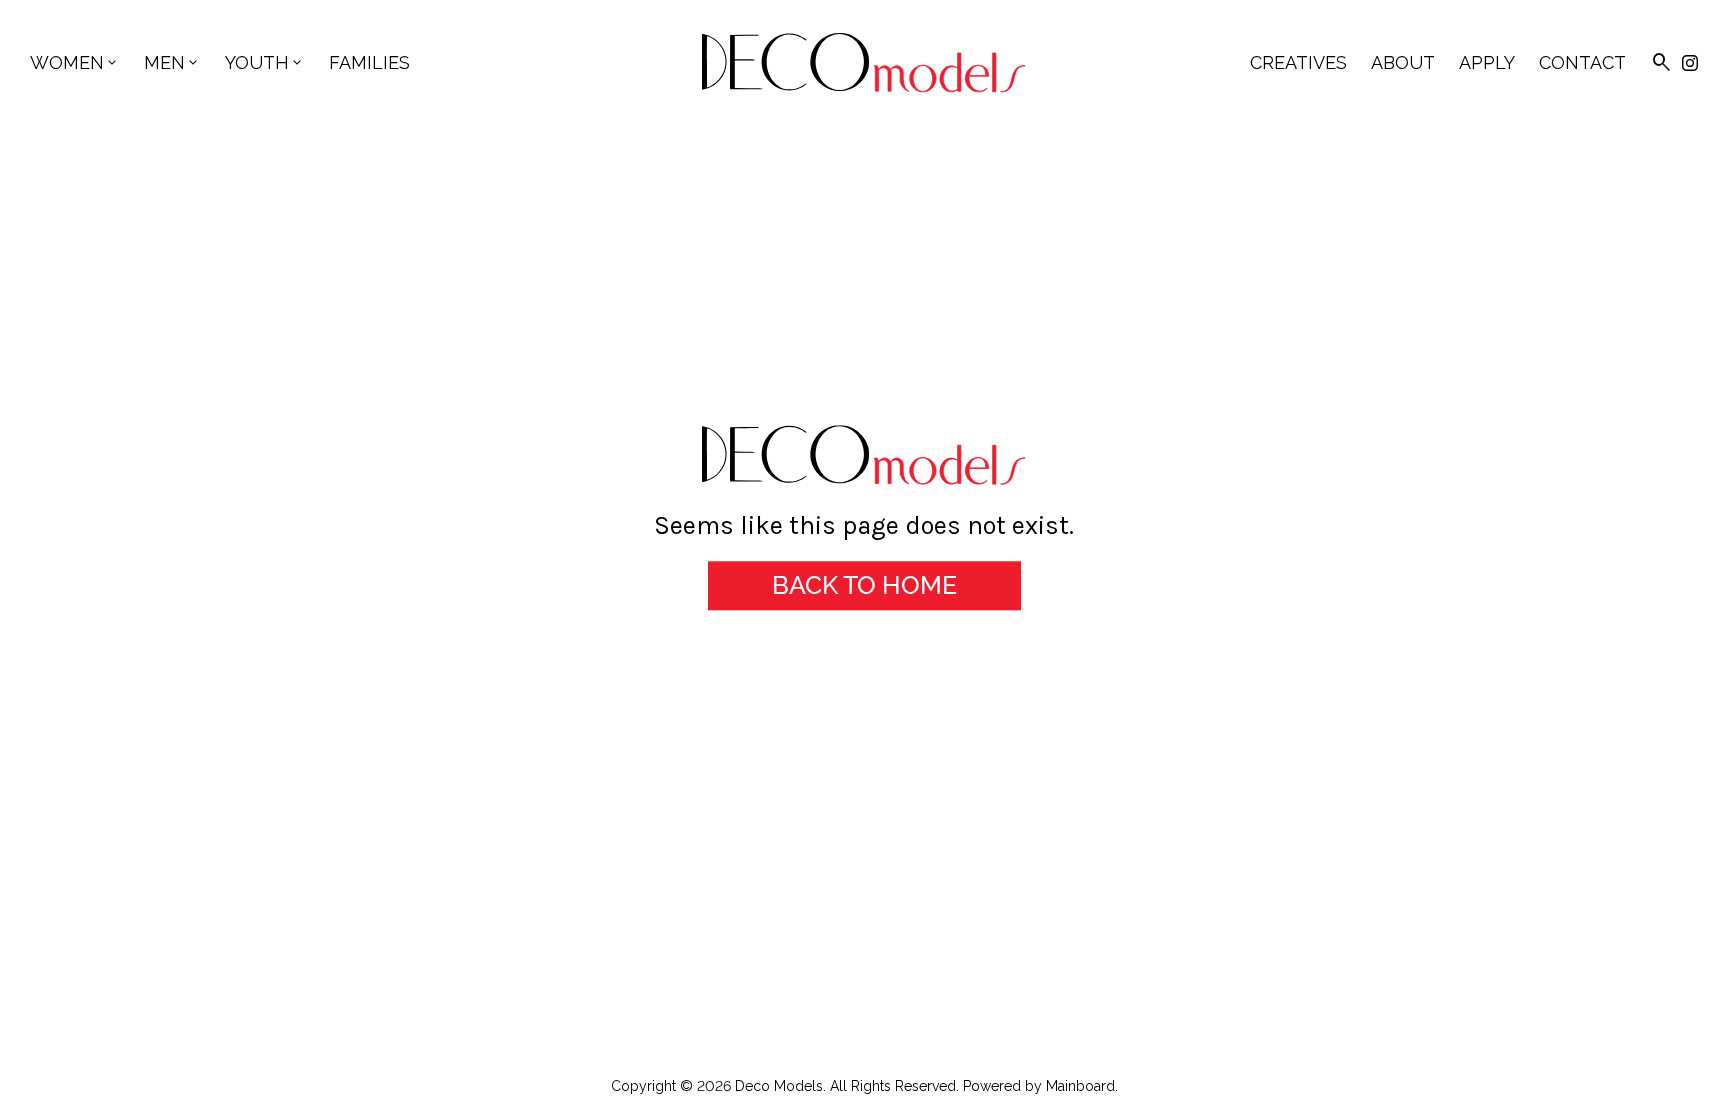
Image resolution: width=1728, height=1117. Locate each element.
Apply (1487, 62)
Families (369, 62)
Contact (1582, 62)
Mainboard (1080, 1086)
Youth (265, 62)
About (1403, 62)
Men (172, 62)
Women (75, 62)
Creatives (1298, 62)
